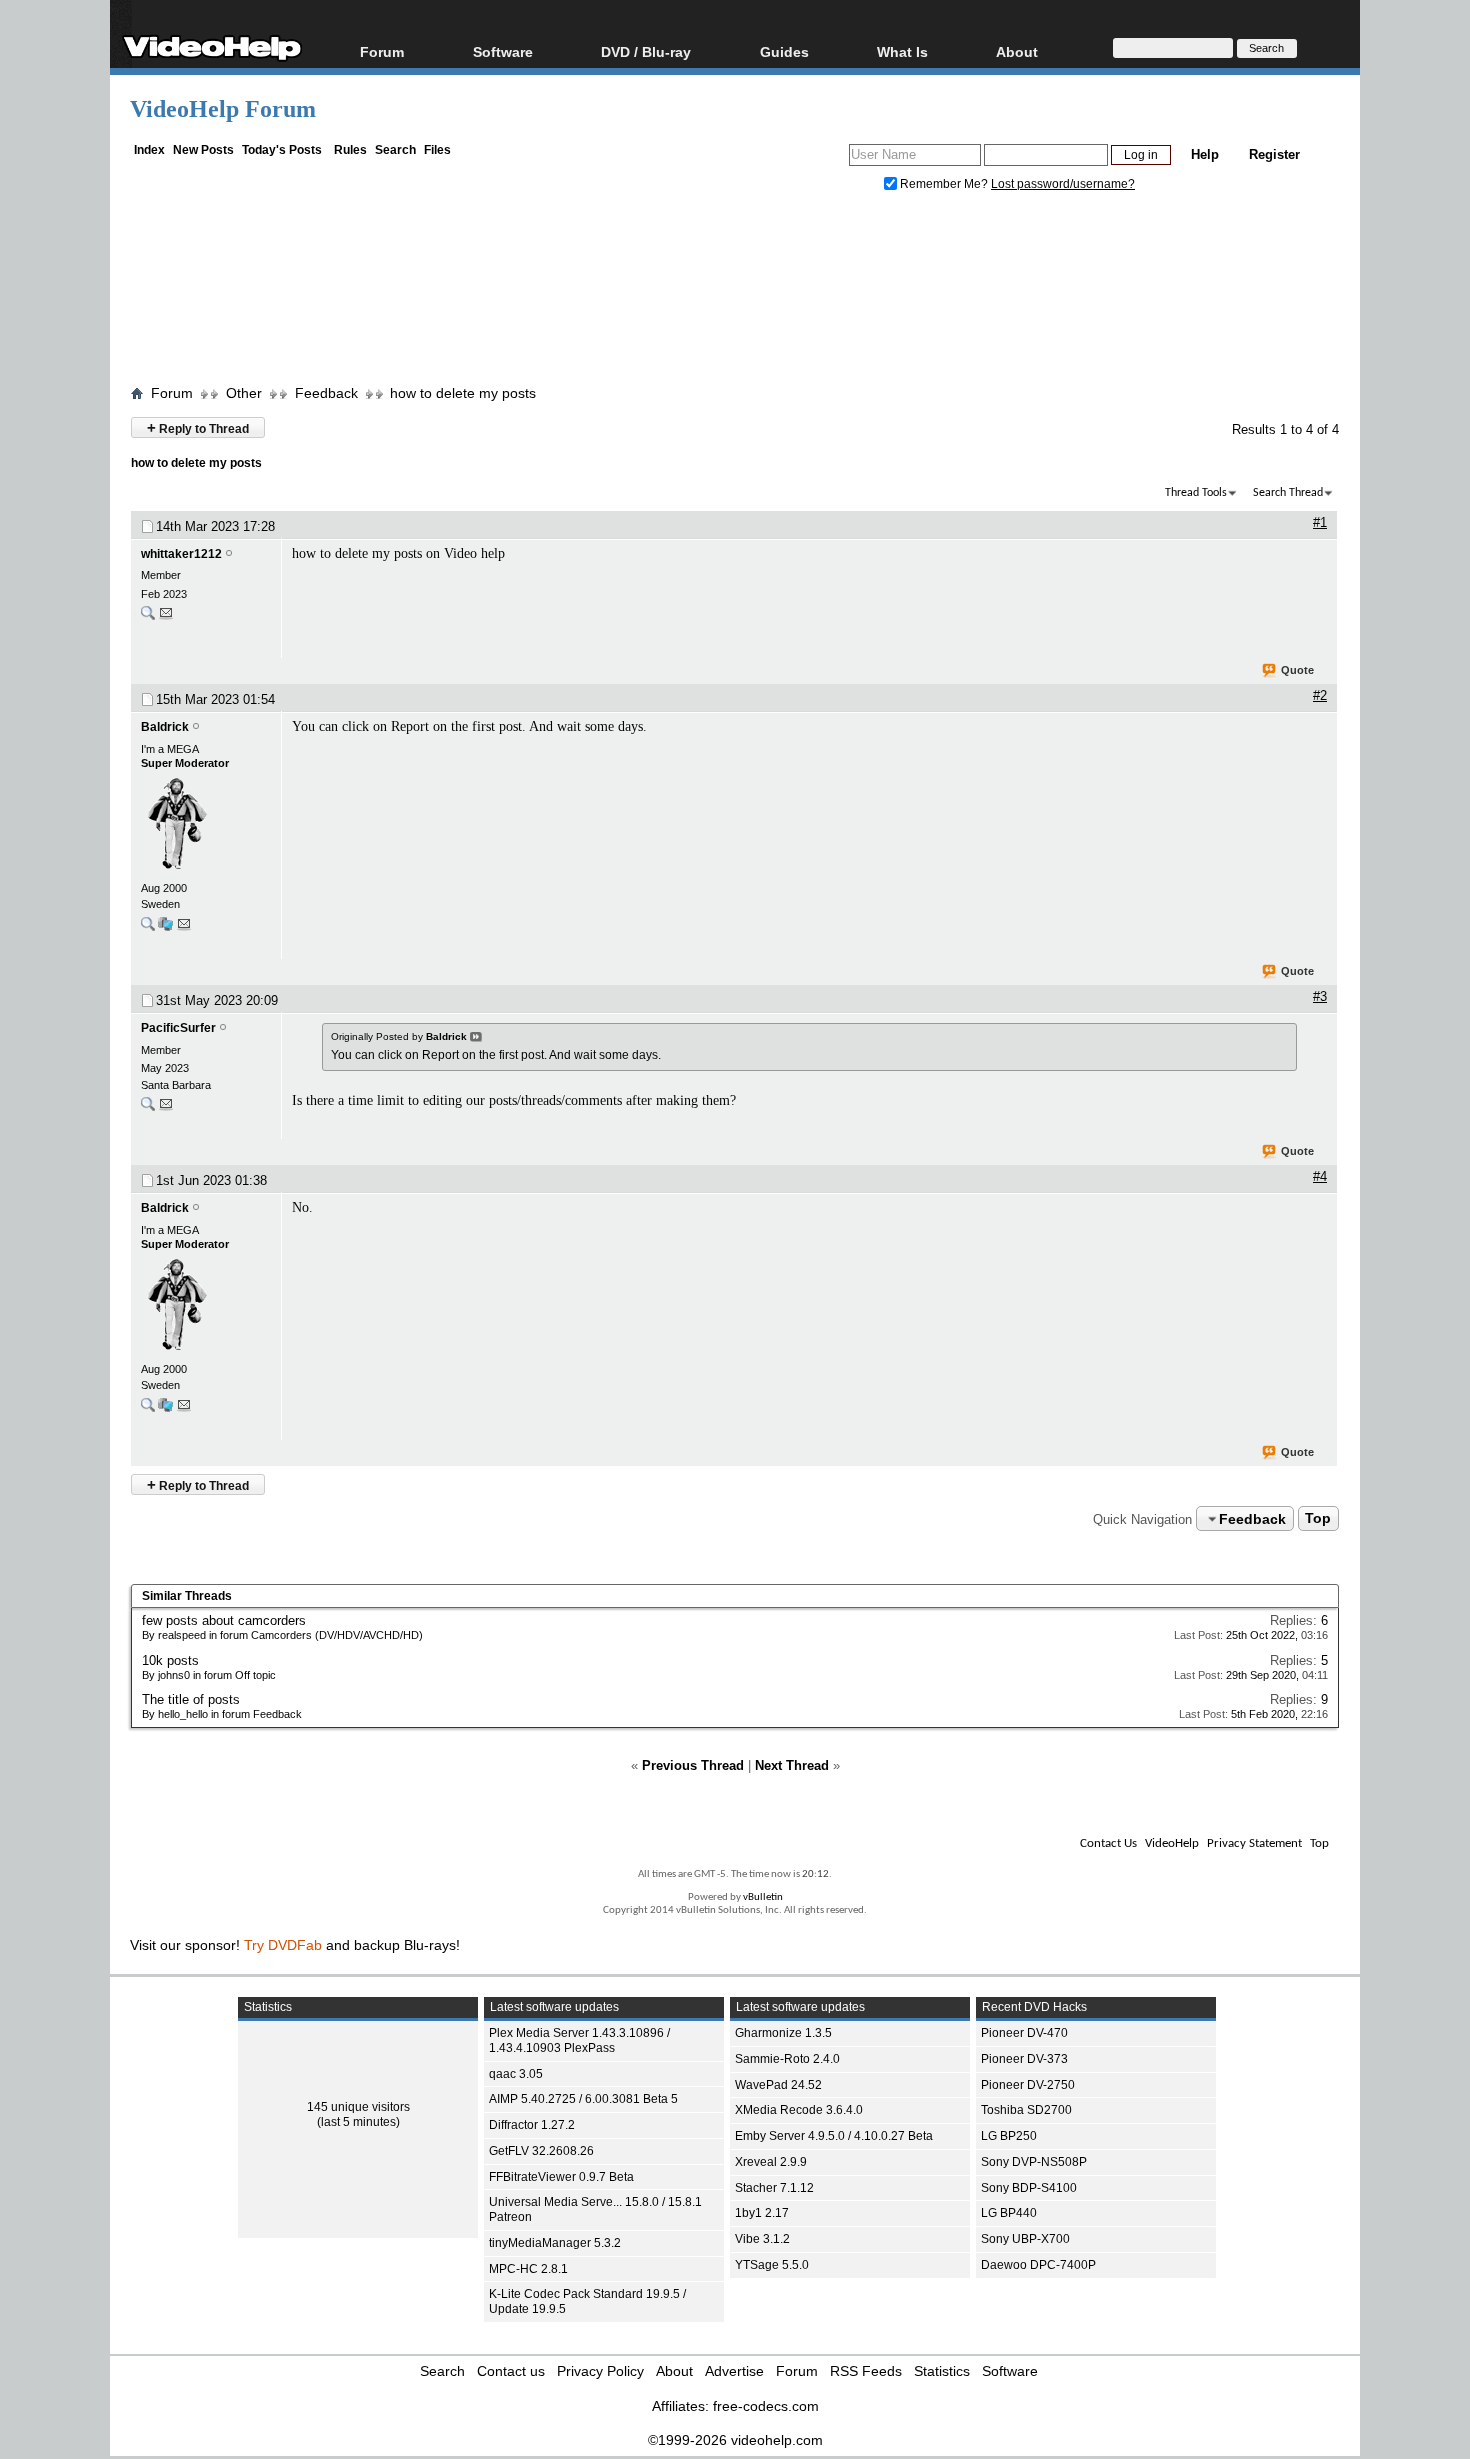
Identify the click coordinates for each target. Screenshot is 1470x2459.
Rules (350, 150)
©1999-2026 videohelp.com (735, 2440)
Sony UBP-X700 (1025, 2239)
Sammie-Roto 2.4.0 (787, 2059)
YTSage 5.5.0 (772, 2265)
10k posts (170, 1660)
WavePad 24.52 (778, 2085)
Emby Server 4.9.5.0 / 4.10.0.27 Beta (834, 2136)
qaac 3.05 (516, 2074)
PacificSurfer (178, 1028)
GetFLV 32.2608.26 (541, 2151)
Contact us (511, 2371)
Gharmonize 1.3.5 (783, 2033)
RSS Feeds (866, 2371)
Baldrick (165, 727)
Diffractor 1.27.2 (532, 2125)
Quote (1297, 670)
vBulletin (763, 1897)
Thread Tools (1196, 493)
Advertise (734, 2371)
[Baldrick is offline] (206, 825)
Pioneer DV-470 (1024, 2033)
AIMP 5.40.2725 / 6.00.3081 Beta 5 (583, 2099)
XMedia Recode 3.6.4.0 (799, 2110)
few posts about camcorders (224, 1620)
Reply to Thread (198, 427)
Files (437, 150)
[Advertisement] (735, 293)
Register (1274, 154)
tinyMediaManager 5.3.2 (555, 2243)
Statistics (942, 2371)
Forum (382, 51)
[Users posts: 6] (148, 1108)
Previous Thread (693, 1765)
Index (149, 150)
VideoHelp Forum (223, 109)
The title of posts (191, 1699)
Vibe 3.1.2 (762, 2239)
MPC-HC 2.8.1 (528, 2269)
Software (503, 51)
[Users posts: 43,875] (148, 928)
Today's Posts (282, 150)
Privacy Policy (600, 2371)
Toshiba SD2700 (1026, 2110)
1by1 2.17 (762, 2213)
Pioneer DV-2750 (1028, 2085)
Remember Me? (944, 184)
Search (395, 150)
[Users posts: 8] (148, 617)
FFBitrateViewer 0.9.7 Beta (561, 2177)
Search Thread (1288, 493)
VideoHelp (1172, 1843)
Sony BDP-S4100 (1029, 2188)
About (674, 2371)
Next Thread (792, 1765)
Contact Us (1108, 1843)
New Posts (203, 150)
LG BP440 (1009, 2213)
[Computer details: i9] (165, 928)
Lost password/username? (1063, 184)
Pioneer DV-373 (1024, 2059)
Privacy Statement (1254, 1843)
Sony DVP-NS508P (1034, 2162)
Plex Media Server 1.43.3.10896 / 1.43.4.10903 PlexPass (579, 2040)
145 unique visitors (358, 2107)
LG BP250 (1009, 2136)
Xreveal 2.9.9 (771, 2162)
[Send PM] (166, 617)
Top (1318, 1519)
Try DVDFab (283, 1945)
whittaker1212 (181, 554)
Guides (784, 51)
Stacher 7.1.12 (774, 2188)
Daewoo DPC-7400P (1038, 2265)
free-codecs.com (766, 2406)
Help (1205, 154)
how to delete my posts (463, 393)
